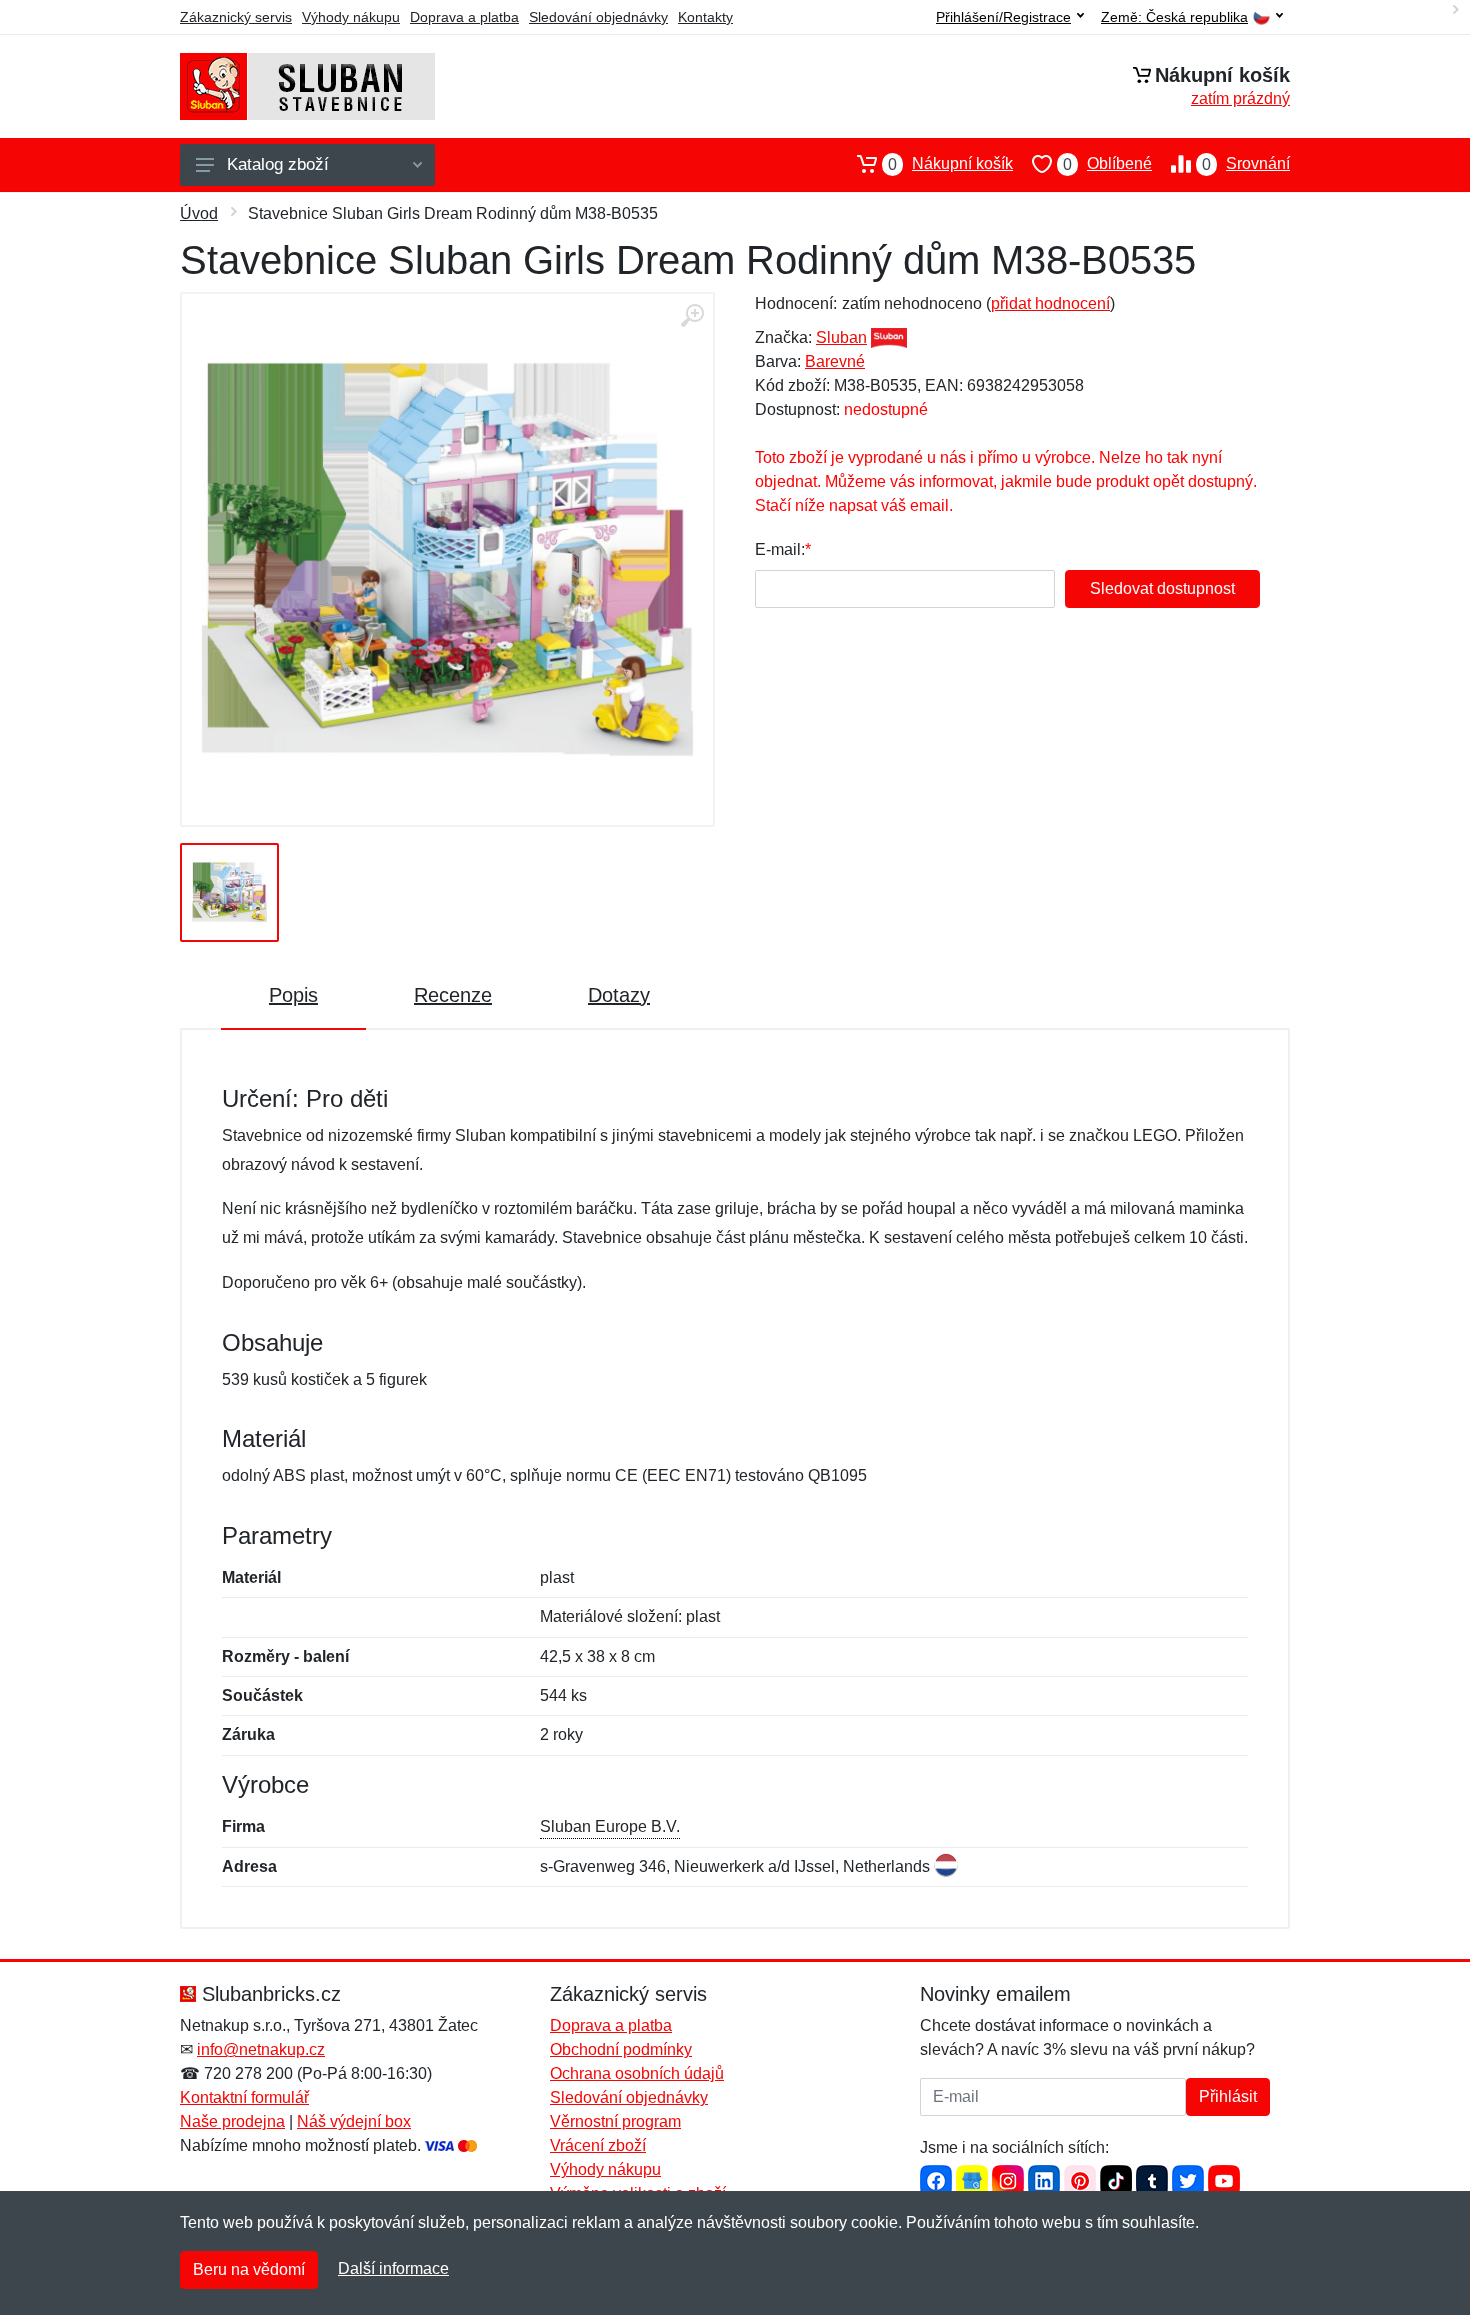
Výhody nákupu (351, 17)
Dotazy (619, 995)
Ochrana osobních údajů (637, 2073)
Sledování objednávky (598, 17)
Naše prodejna (232, 2121)
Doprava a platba (464, 17)
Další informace (393, 2268)
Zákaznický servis (236, 17)
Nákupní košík (950, 164)
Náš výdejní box (354, 2121)
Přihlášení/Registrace (1003, 17)
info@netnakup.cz (261, 2049)
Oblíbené (1107, 164)
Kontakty (705, 17)
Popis (293, 995)
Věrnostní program (615, 2121)
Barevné (835, 361)
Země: (1174, 17)
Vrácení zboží (598, 2145)
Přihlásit (1228, 2096)
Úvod (199, 213)
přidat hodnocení (1050, 303)
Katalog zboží (278, 164)
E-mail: (780, 549)
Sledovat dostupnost (1162, 588)
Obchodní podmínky (621, 2049)
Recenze (453, 995)
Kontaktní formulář (244, 2097)
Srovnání (1246, 164)
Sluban (841, 337)
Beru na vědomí (249, 2269)
